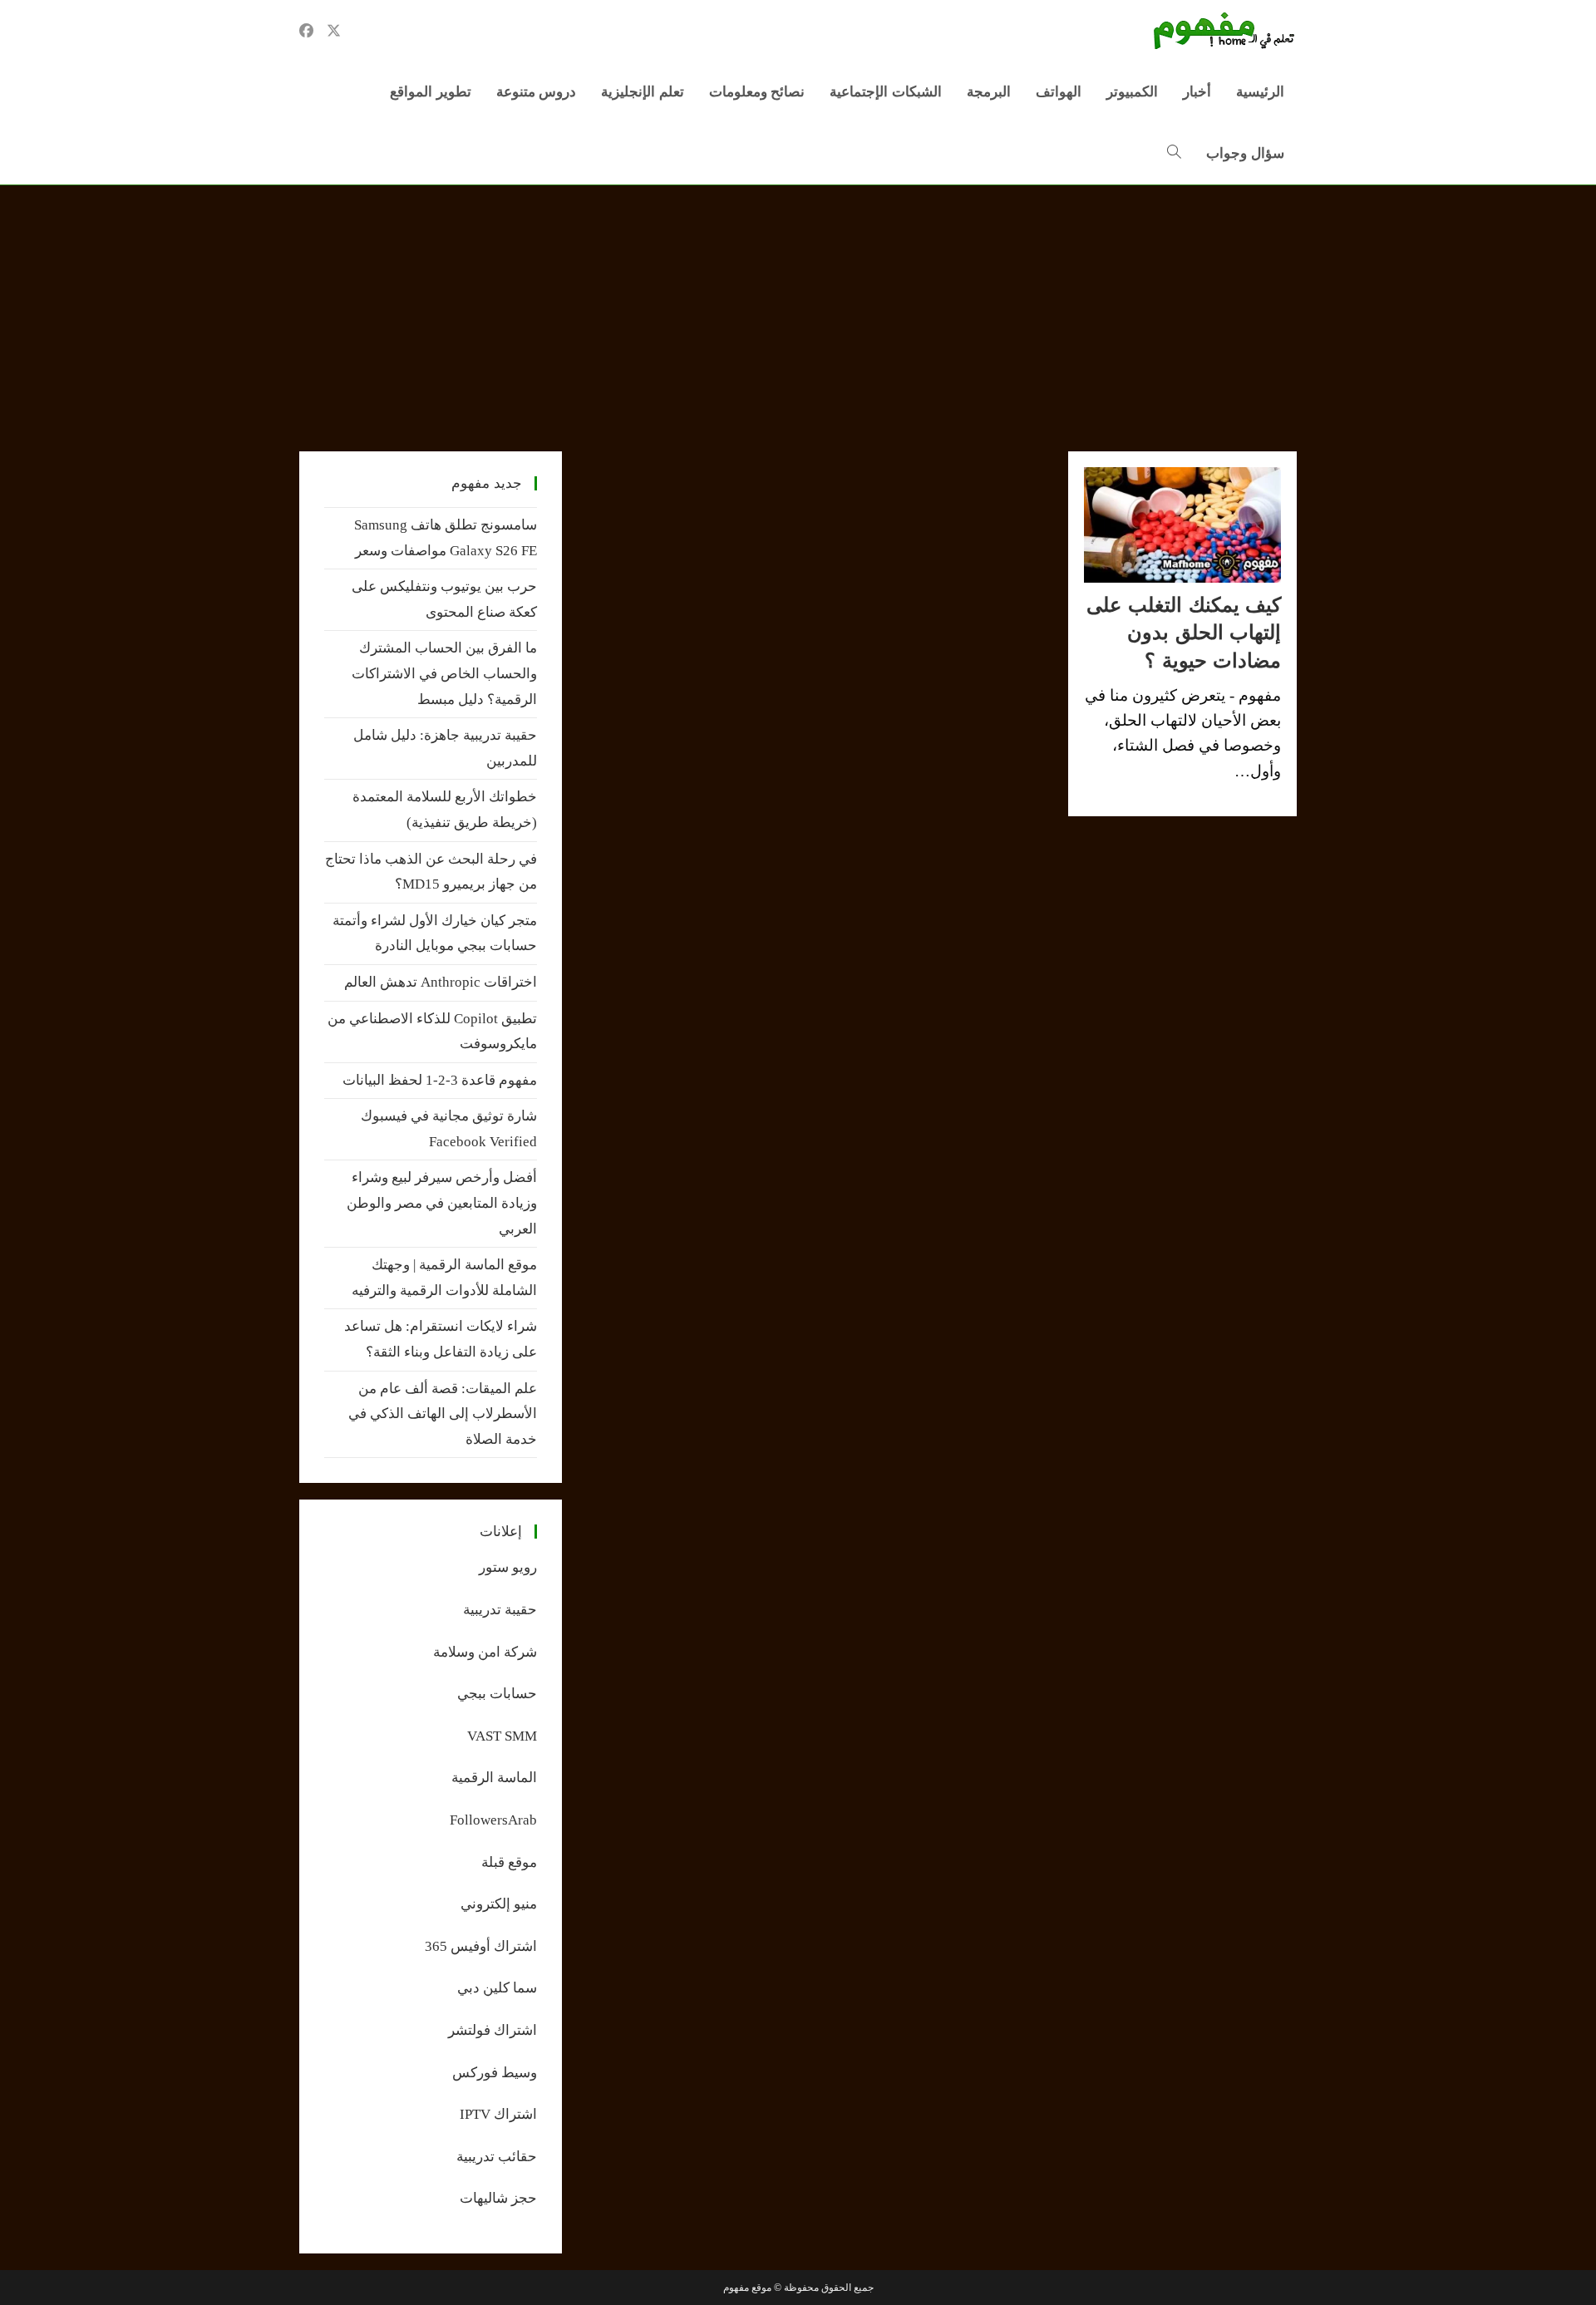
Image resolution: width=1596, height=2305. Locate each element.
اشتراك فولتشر (493, 2030)
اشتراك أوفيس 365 (481, 1946)
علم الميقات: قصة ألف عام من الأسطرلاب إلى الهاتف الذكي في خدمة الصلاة (443, 1414)
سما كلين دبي (497, 1988)
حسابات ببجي (497, 1694)
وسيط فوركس (495, 2073)
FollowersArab (493, 1820)
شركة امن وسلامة (485, 1652)
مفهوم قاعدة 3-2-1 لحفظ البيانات (440, 1080)
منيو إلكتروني (499, 1904)
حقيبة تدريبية (500, 1610)
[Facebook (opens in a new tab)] (306, 31)
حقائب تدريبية (497, 2157)
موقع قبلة (509, 1862)
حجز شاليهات (498, 2198)
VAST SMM (502, 1736)
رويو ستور (508, 1567)
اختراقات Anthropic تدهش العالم (441, 982)
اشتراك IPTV (498, 2114)
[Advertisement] (798, 310)
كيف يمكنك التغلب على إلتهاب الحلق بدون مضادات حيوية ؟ (1184, 633)
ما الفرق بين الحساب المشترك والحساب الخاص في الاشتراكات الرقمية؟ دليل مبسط (444, 673)
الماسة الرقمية (494, 1778)
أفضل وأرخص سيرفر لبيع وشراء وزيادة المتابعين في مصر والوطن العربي (442, 1203)
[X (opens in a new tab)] (334, 31)
